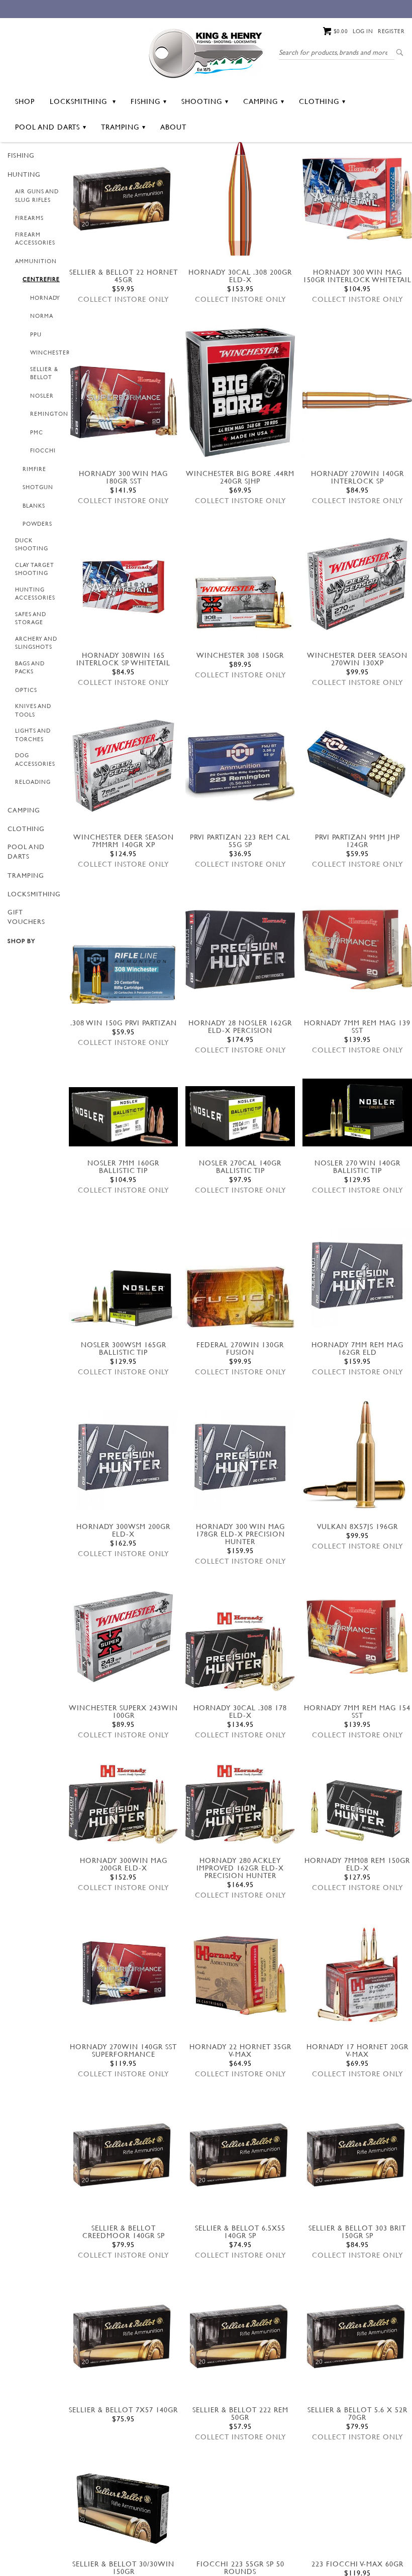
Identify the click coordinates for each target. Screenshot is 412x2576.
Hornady (45, 298)
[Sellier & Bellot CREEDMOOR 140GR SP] (124, 2157)
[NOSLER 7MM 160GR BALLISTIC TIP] (124, 1117)
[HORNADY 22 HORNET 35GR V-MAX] (240, 1975)
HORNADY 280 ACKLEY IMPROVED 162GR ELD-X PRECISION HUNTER (240, 1868)
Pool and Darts (47, 127)
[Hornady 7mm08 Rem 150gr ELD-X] (357, 1807)
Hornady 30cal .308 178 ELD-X (240, 1711)
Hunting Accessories (35, 594)
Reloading (33, 782)
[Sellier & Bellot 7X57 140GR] (124, 2338)
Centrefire (41, 279)
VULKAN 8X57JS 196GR (357, 1526)
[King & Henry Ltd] (206, 52)
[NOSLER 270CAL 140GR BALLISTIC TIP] (240, 1116)
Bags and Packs (30, 668)
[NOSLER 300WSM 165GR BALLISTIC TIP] (124, 1299)
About (173, 127)
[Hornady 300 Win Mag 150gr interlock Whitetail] (357, 199)
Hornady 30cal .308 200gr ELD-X (240, 276)
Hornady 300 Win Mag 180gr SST (123, 477)
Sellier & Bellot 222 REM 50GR (240, 2413)
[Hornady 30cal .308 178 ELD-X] (240, 1651)
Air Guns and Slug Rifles (37, 196)
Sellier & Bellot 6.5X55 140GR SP (240, 2232)
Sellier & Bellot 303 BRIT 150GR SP (357, 2232)
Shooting (202, 101)
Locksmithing (80, 101)
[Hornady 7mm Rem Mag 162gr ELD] (357, 1273)
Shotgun (38, 487)
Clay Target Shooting (35, 569)
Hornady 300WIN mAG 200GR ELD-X (124, 1864)
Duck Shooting (32, 545)
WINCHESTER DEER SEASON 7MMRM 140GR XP (124, 841)
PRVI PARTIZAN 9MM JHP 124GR (357, 841)
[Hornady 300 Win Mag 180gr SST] (124, 402)
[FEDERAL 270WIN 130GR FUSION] (240, 1297)
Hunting (24, 174)
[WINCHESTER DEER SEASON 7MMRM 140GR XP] (124, 766)
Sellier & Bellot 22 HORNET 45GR (124, 276)
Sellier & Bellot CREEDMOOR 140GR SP (124, 2232)
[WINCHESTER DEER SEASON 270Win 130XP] (357, 584)
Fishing (145, 101)
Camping (261, 101)
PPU (36, 334)
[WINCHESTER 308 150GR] (240, 603)
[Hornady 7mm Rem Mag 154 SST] (357, 1637)
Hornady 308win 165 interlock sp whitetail (123, 659)
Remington (49, 414)
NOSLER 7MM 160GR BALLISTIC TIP (123, 1166)
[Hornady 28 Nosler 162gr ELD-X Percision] (240, 950)
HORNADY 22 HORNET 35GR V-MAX (240, 2050)
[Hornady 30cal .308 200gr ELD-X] (240, 199)
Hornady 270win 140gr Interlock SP (357, 477)
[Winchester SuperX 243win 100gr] (124, 1637)
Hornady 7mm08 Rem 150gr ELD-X (357, 1864)
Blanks (34, 506)
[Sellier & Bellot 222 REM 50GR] (240, 2338)
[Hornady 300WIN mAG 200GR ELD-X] (124, 1804)
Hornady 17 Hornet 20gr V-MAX (357, 2050)
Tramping (120, 127)
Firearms (29, 218)
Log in (363, 31)
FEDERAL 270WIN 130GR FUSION (240, 1348)
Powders (37, 524)
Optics (26, 690)
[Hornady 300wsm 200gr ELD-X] (124, 1455)
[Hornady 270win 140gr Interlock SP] (357, 400)
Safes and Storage (31, 618)
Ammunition (36, 261)
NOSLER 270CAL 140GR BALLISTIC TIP (240, 1166)
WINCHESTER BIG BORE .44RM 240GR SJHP (240, 477)
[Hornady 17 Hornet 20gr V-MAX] (357, 1975)
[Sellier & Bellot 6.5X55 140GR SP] (240, 2157)
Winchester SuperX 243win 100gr (123, 1711)
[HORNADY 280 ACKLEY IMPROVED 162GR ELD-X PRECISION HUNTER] (240, 1804)
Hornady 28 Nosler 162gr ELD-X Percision (240, 1026)
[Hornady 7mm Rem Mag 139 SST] (357, 950)
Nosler (42, 396)
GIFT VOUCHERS (26, 917)
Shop (25, 101)
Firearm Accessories (35, 239)
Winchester (50, 353)
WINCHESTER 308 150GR (240, 655)
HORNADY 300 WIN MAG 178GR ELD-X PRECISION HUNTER (240, 1534)
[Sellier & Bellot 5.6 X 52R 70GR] (357, 2338)
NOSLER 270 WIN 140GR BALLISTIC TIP (357, 1166)
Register (391, 31)
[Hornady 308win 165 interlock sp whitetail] (124, 584)
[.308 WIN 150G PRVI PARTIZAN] (124, 974)
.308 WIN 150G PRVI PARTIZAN (124, 1023)
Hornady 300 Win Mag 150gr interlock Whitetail (357, 276)
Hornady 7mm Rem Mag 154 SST (357, 1711)
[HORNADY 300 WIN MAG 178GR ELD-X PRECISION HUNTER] (240, 1455)
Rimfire (34, 469)
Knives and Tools (33, 710)
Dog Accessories (35, 759)
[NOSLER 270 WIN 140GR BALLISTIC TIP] (357, 1113)
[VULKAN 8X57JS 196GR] (357, 1455)
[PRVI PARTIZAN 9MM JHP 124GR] (357, 766)
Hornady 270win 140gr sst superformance (123, 2050)
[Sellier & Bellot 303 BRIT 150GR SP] (357, 2157)
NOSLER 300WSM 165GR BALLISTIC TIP (124, 1348)
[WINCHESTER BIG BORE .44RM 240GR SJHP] (240, 392)
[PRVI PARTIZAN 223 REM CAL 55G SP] (240, 766)
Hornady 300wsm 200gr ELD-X (123, 1530)
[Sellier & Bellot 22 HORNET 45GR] (124, 201)
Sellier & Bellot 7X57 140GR (123, 2410)
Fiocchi (43, 450)
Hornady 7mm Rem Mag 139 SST (357, 1026)
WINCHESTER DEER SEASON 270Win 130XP (357, 659)
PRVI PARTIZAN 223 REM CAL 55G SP (240, 841)
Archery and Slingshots (36, 643)
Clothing (319, 101)
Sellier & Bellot (44, 373)
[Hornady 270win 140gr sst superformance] (124, 1973)
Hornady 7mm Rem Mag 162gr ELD (357, 1348)
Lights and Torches (33, 735)
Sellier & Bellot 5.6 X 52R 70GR (357, 2413)
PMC (37, 432)
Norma (42, 316)
